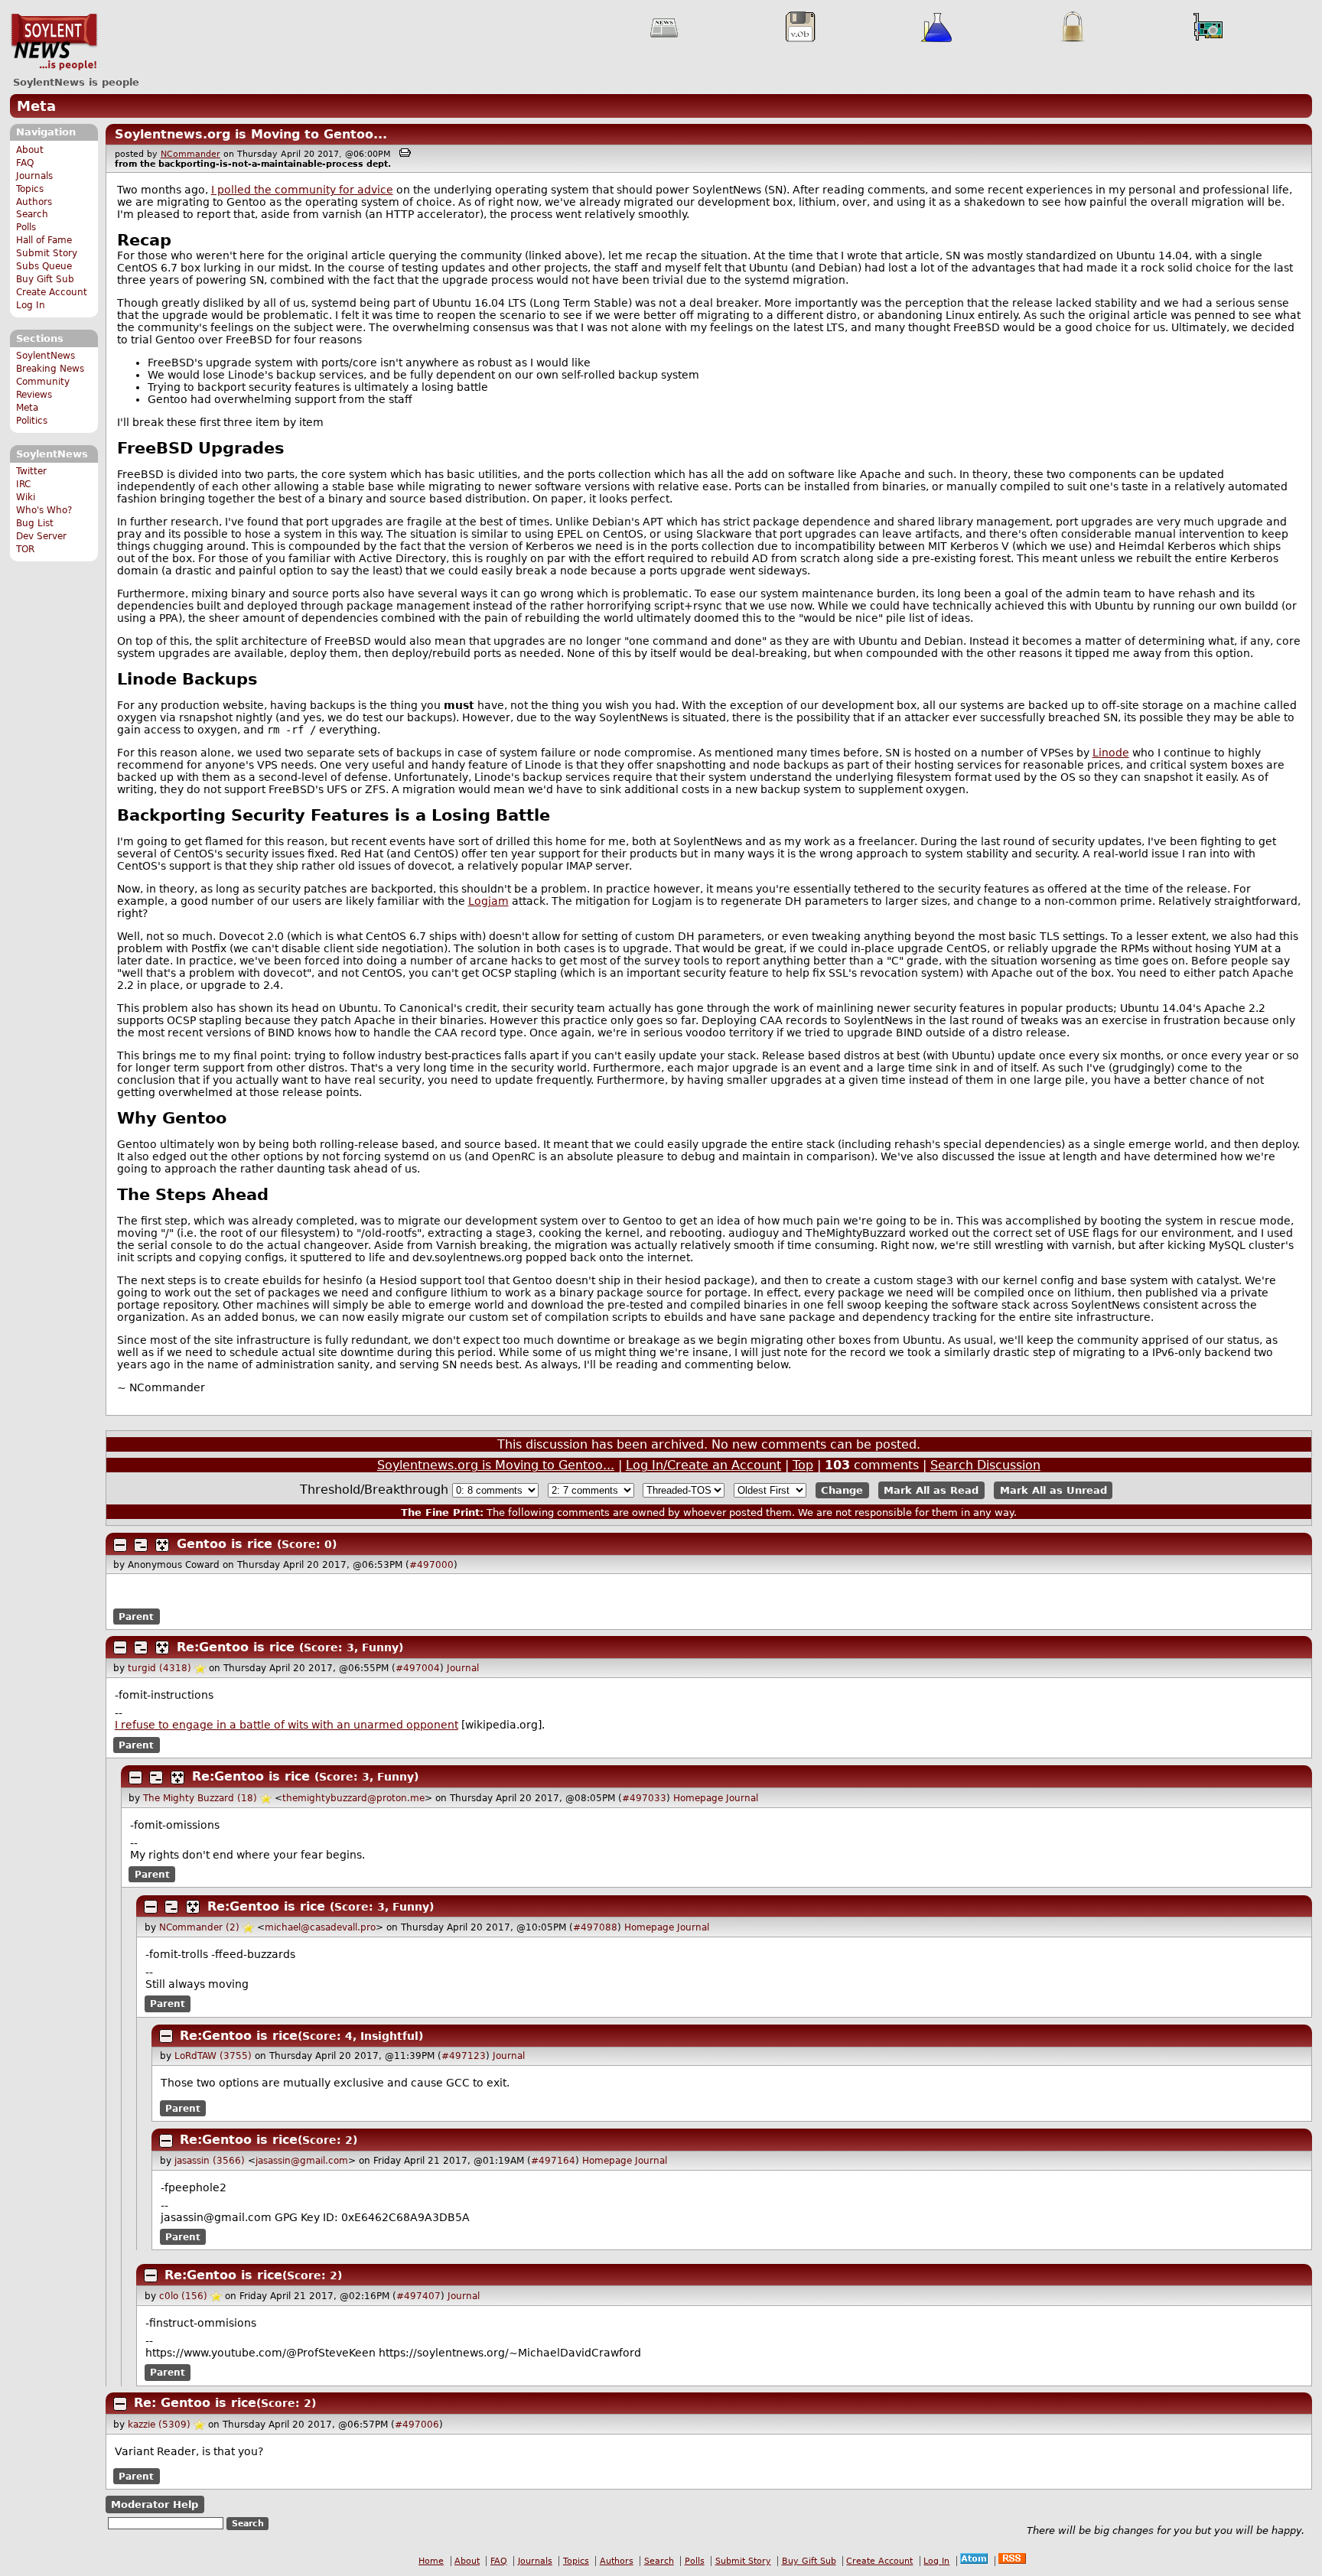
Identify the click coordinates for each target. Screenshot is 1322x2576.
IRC (23, 484)
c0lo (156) (183, 2296)
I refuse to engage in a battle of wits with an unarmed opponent (287, 1725)
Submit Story (47, 253)
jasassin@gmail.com (302, 2161)
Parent (136, 1616)
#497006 (417, 2425)
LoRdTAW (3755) (213, 2056)
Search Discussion (985, 1465)
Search (32, 214)
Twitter (31, 471)
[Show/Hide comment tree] (141, 1545)
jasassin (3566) (210, 2161)
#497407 (418, 2296)
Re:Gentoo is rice (236, 1647)
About (30, 150)
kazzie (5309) (159, 2425)
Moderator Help (155, 2504)
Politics (32, 421)
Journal (463, 1668)
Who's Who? (44, 510)
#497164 (553, 2161)
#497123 (464, 2056)
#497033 (644, 1798)
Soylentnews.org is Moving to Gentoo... (251, 134)
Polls (26, 227)
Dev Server (41, 536)
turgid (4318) (160, 1668)
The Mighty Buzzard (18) (200, 1798)
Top (803, 1465)
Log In (31, 305)
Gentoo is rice (225, 1544)
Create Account (52, 292)
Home (431, 2561)
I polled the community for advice (302, 190)
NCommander (190, 154)
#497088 (595, 1927)
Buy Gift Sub (45, 279)
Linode (1111, 753)
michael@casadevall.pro (320, 1927)
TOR (25, 549)
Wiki (26, 497)
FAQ (25, 163)
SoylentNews (54, 42)
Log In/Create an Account (703, 1465)
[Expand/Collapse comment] (120, 1545)
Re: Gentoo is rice (195, 2403)
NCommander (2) (199, 1927)
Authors (34, 202)
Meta (36, 106)
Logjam (488, 901)
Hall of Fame (44, 240)
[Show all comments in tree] (162, 1545)
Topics (30, 189)
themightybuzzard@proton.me (353, 1798)
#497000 (431, 1565)
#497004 (418, 1668)
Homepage (698, 1798)
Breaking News (50, 369)
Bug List (35, 523)
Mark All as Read (931, 1490)
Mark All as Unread (1053, 1490)
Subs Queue (44, 266)
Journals (34, 176)
